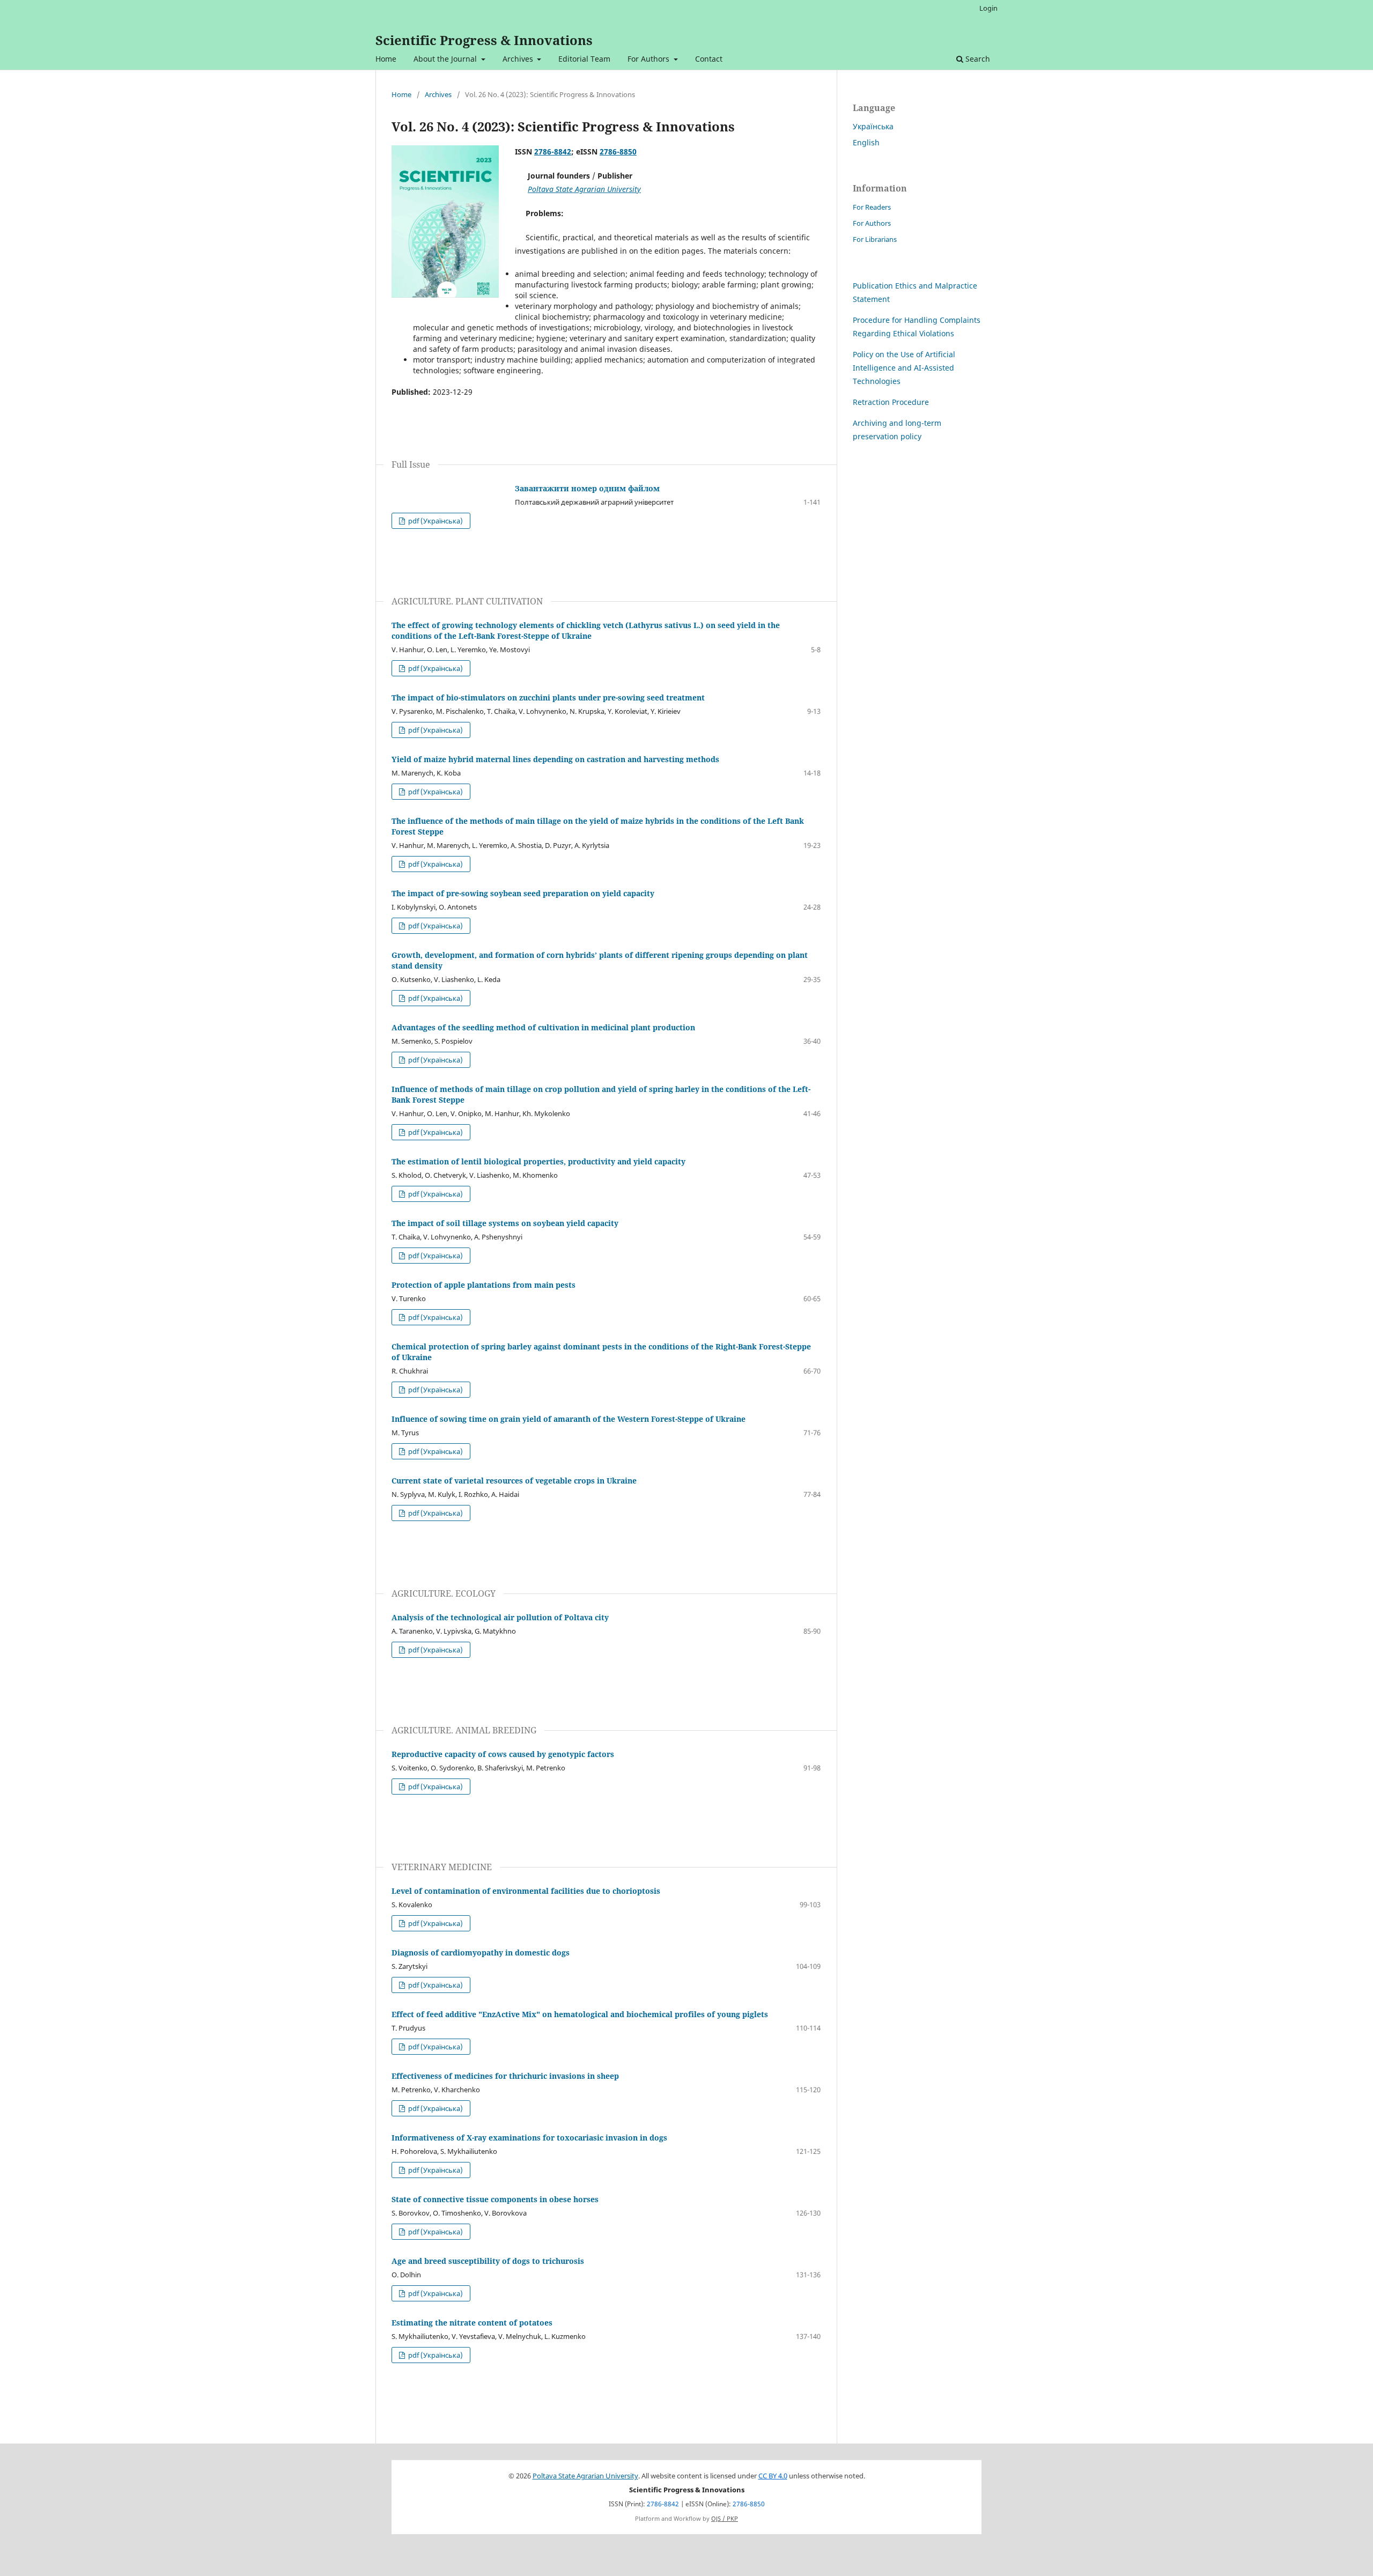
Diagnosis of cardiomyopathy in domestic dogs (481, 1953)
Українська (873, 126)
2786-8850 (618, 152)
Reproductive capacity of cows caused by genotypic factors (503, 1754)
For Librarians (875, 239)
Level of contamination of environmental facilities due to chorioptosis (526, 1891)
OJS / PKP (725, 2519)
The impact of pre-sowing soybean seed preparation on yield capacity (523, 893)
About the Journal (446, 59)
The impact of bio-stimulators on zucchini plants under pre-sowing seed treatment (548, 697)
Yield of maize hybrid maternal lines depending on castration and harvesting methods (555, 759)
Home (386, 59)
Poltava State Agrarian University (585, 2476)
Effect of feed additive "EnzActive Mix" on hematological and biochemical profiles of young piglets (580, 2014)
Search (977, 59)
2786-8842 (553, 152)
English (866, 142)
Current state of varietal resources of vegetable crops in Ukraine (514, 1481)
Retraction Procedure (891, 402)
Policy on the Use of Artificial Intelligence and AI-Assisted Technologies (904, 368)
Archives (519, 59)
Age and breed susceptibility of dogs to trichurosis (488, 2261)
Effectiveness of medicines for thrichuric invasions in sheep (505, 2076)
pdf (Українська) (435, 521)
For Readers (872, 207)
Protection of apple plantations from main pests (483, 1285)
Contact (709, 59)
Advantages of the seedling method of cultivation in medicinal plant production (543, 1027)
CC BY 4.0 (773, 2476)
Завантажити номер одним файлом (587, 488)
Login (988, 8)
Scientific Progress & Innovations (484, 40)
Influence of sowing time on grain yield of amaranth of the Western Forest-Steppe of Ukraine (569, 1419)
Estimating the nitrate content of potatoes (472, 2323)
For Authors (649, 59)
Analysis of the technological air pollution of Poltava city (500, 1617)
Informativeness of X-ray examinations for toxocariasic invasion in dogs (529, 2138)
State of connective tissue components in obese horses (495, 2199)
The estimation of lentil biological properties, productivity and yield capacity (538, 1161)
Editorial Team (584, 59)
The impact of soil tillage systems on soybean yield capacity (505, 1223)
